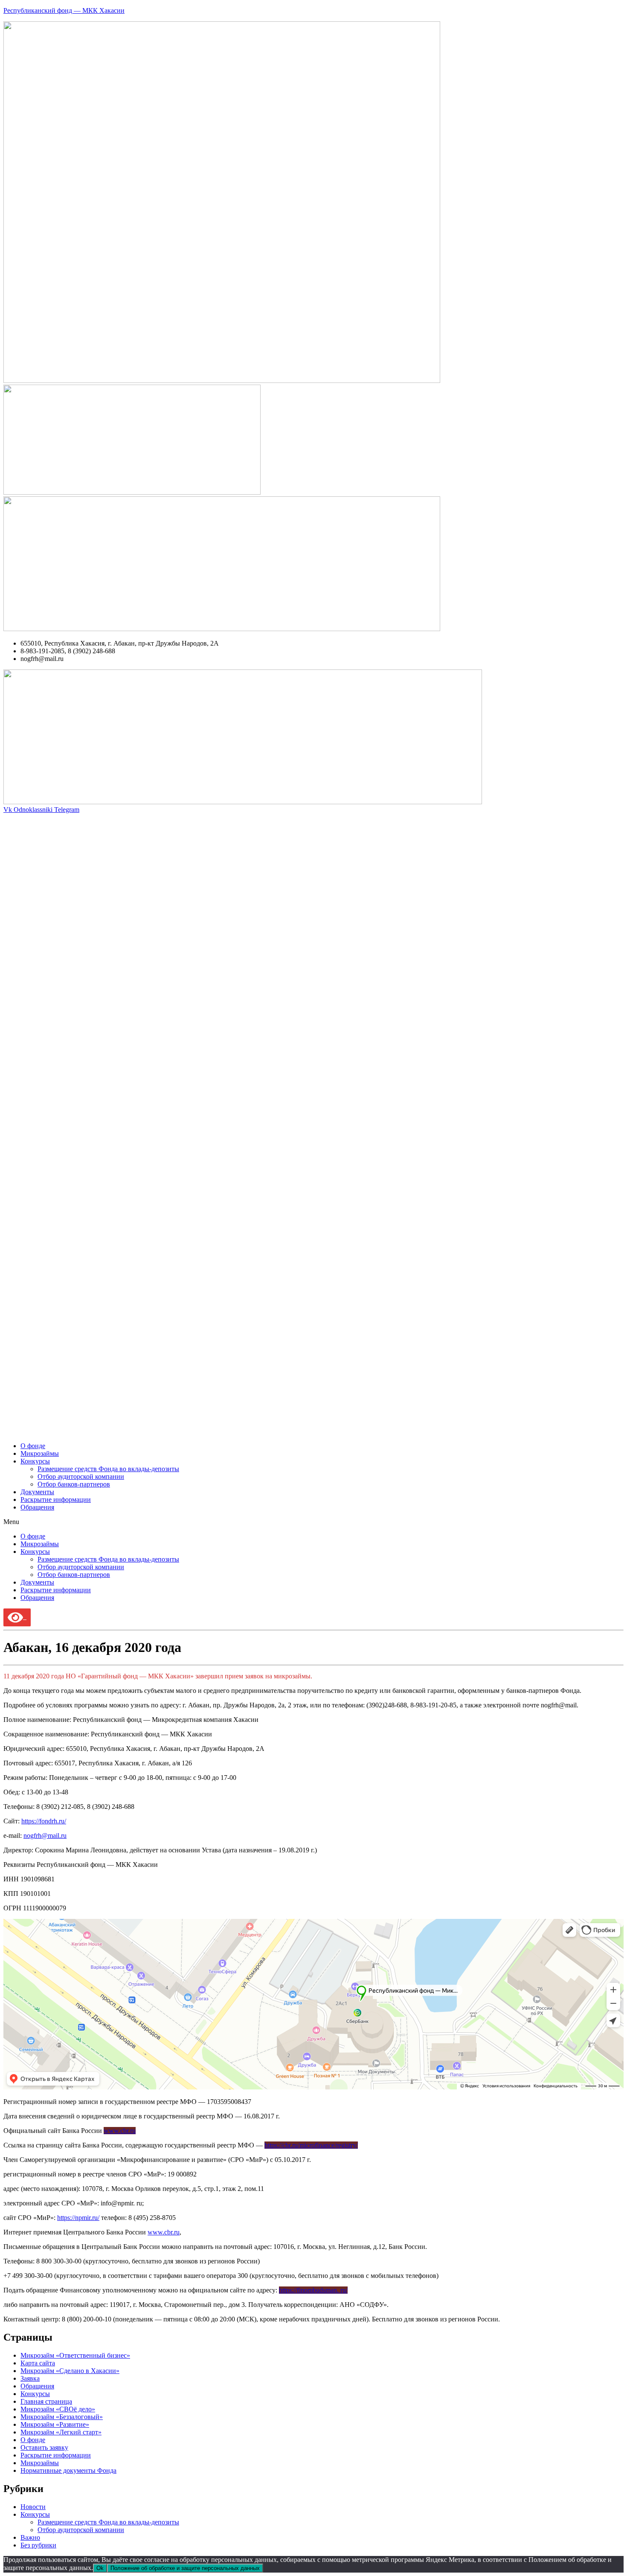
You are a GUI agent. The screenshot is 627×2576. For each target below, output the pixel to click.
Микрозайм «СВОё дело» (58, 2409)
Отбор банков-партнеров (74, 1484)
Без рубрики (38, 2545)
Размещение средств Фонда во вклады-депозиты (108, 1469)
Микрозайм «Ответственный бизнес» (75, 2355)
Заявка (30, 2378)
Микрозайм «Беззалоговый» (62, 2417)
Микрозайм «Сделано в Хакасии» (70, 2371)
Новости (33, 2507)
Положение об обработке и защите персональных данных (185, 2568)
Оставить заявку (44, 2447)
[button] (313, 1522)
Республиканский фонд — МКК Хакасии (64, 10)
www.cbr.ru (120, 2131)
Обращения (37, 1507)
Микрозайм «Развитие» (55, 2424)
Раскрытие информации (56, 1500)
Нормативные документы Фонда (68, 2470)
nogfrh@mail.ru (45, 1836)
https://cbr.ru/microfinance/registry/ (311, 2145)
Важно (30, 2537)
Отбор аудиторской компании (81, 1476)
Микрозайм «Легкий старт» (61, 2432)
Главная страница (46, 2401)
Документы (37, 1492)
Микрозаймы (40, 1453)
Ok (100, 2568)
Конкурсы (35, 1461)
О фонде (33, 1446)
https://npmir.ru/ (78, 2218)
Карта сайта (38, 2363)
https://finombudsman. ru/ (313, 2290)
